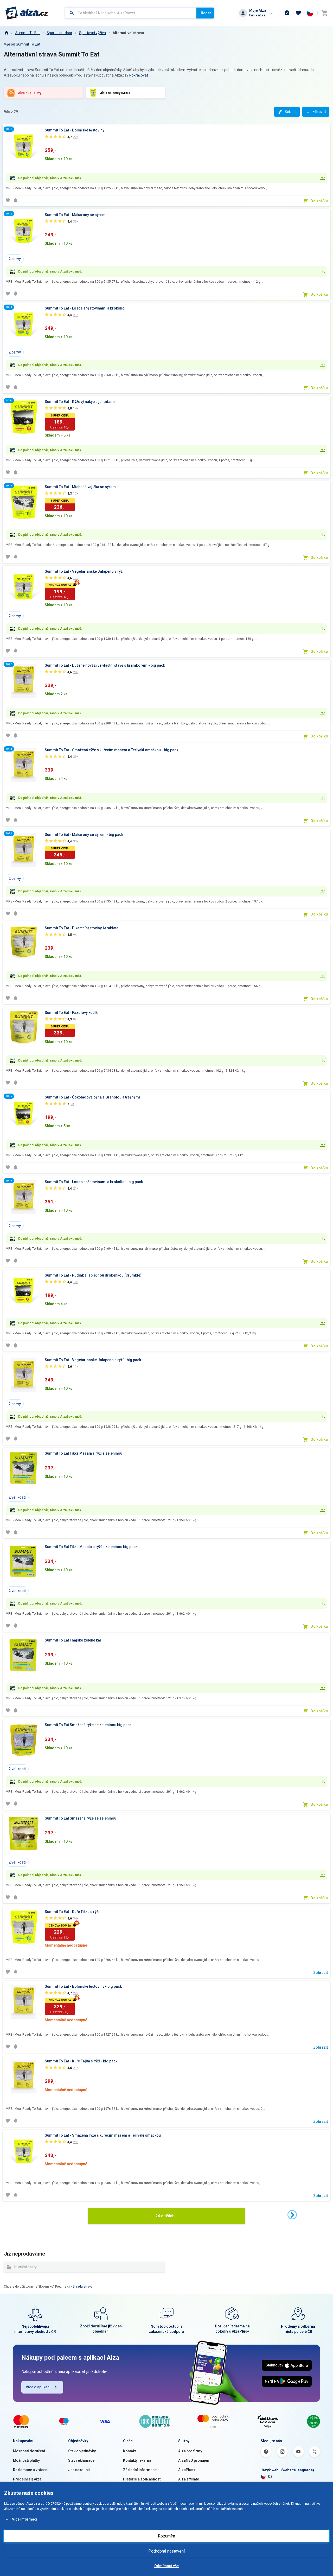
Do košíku (319, 201)
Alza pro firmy (190, 2451)
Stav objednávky (82, 2451)
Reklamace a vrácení (31, 2470)
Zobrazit (321, 1973)
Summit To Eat (28, 33)
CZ (270, 2477)
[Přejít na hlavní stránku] (27, 13)
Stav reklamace (81, 2460)
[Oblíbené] (298, 13)
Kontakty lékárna (137, 2460)
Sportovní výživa (92, 33)
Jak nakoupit (79, 2470)
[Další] (292, 2215)
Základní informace (140, 2470)
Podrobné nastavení (166, 2551)
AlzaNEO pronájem (194, 2460)
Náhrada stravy (81, 2287)
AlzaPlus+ (187, 2470)
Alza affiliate (189, 2479)
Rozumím (166, 2536)
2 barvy (15, 259)
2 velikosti (17, 1497)
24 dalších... (166, 2216)
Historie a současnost (142, 2479)
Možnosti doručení (29, 2451)
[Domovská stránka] (6, 33)
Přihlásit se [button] (257, 15)
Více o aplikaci (38, 2387)
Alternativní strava (128, 33)
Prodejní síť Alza (27, 2479)
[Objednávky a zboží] (287, 13)
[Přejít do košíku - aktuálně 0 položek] (324, 13)
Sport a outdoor (59, 33)
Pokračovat (139, 75)
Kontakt (129, 2451)
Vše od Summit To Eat (22, 44)
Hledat (205, 13)
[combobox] (131, 13)
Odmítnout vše (166, 2566)
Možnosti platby (26, 2460)
